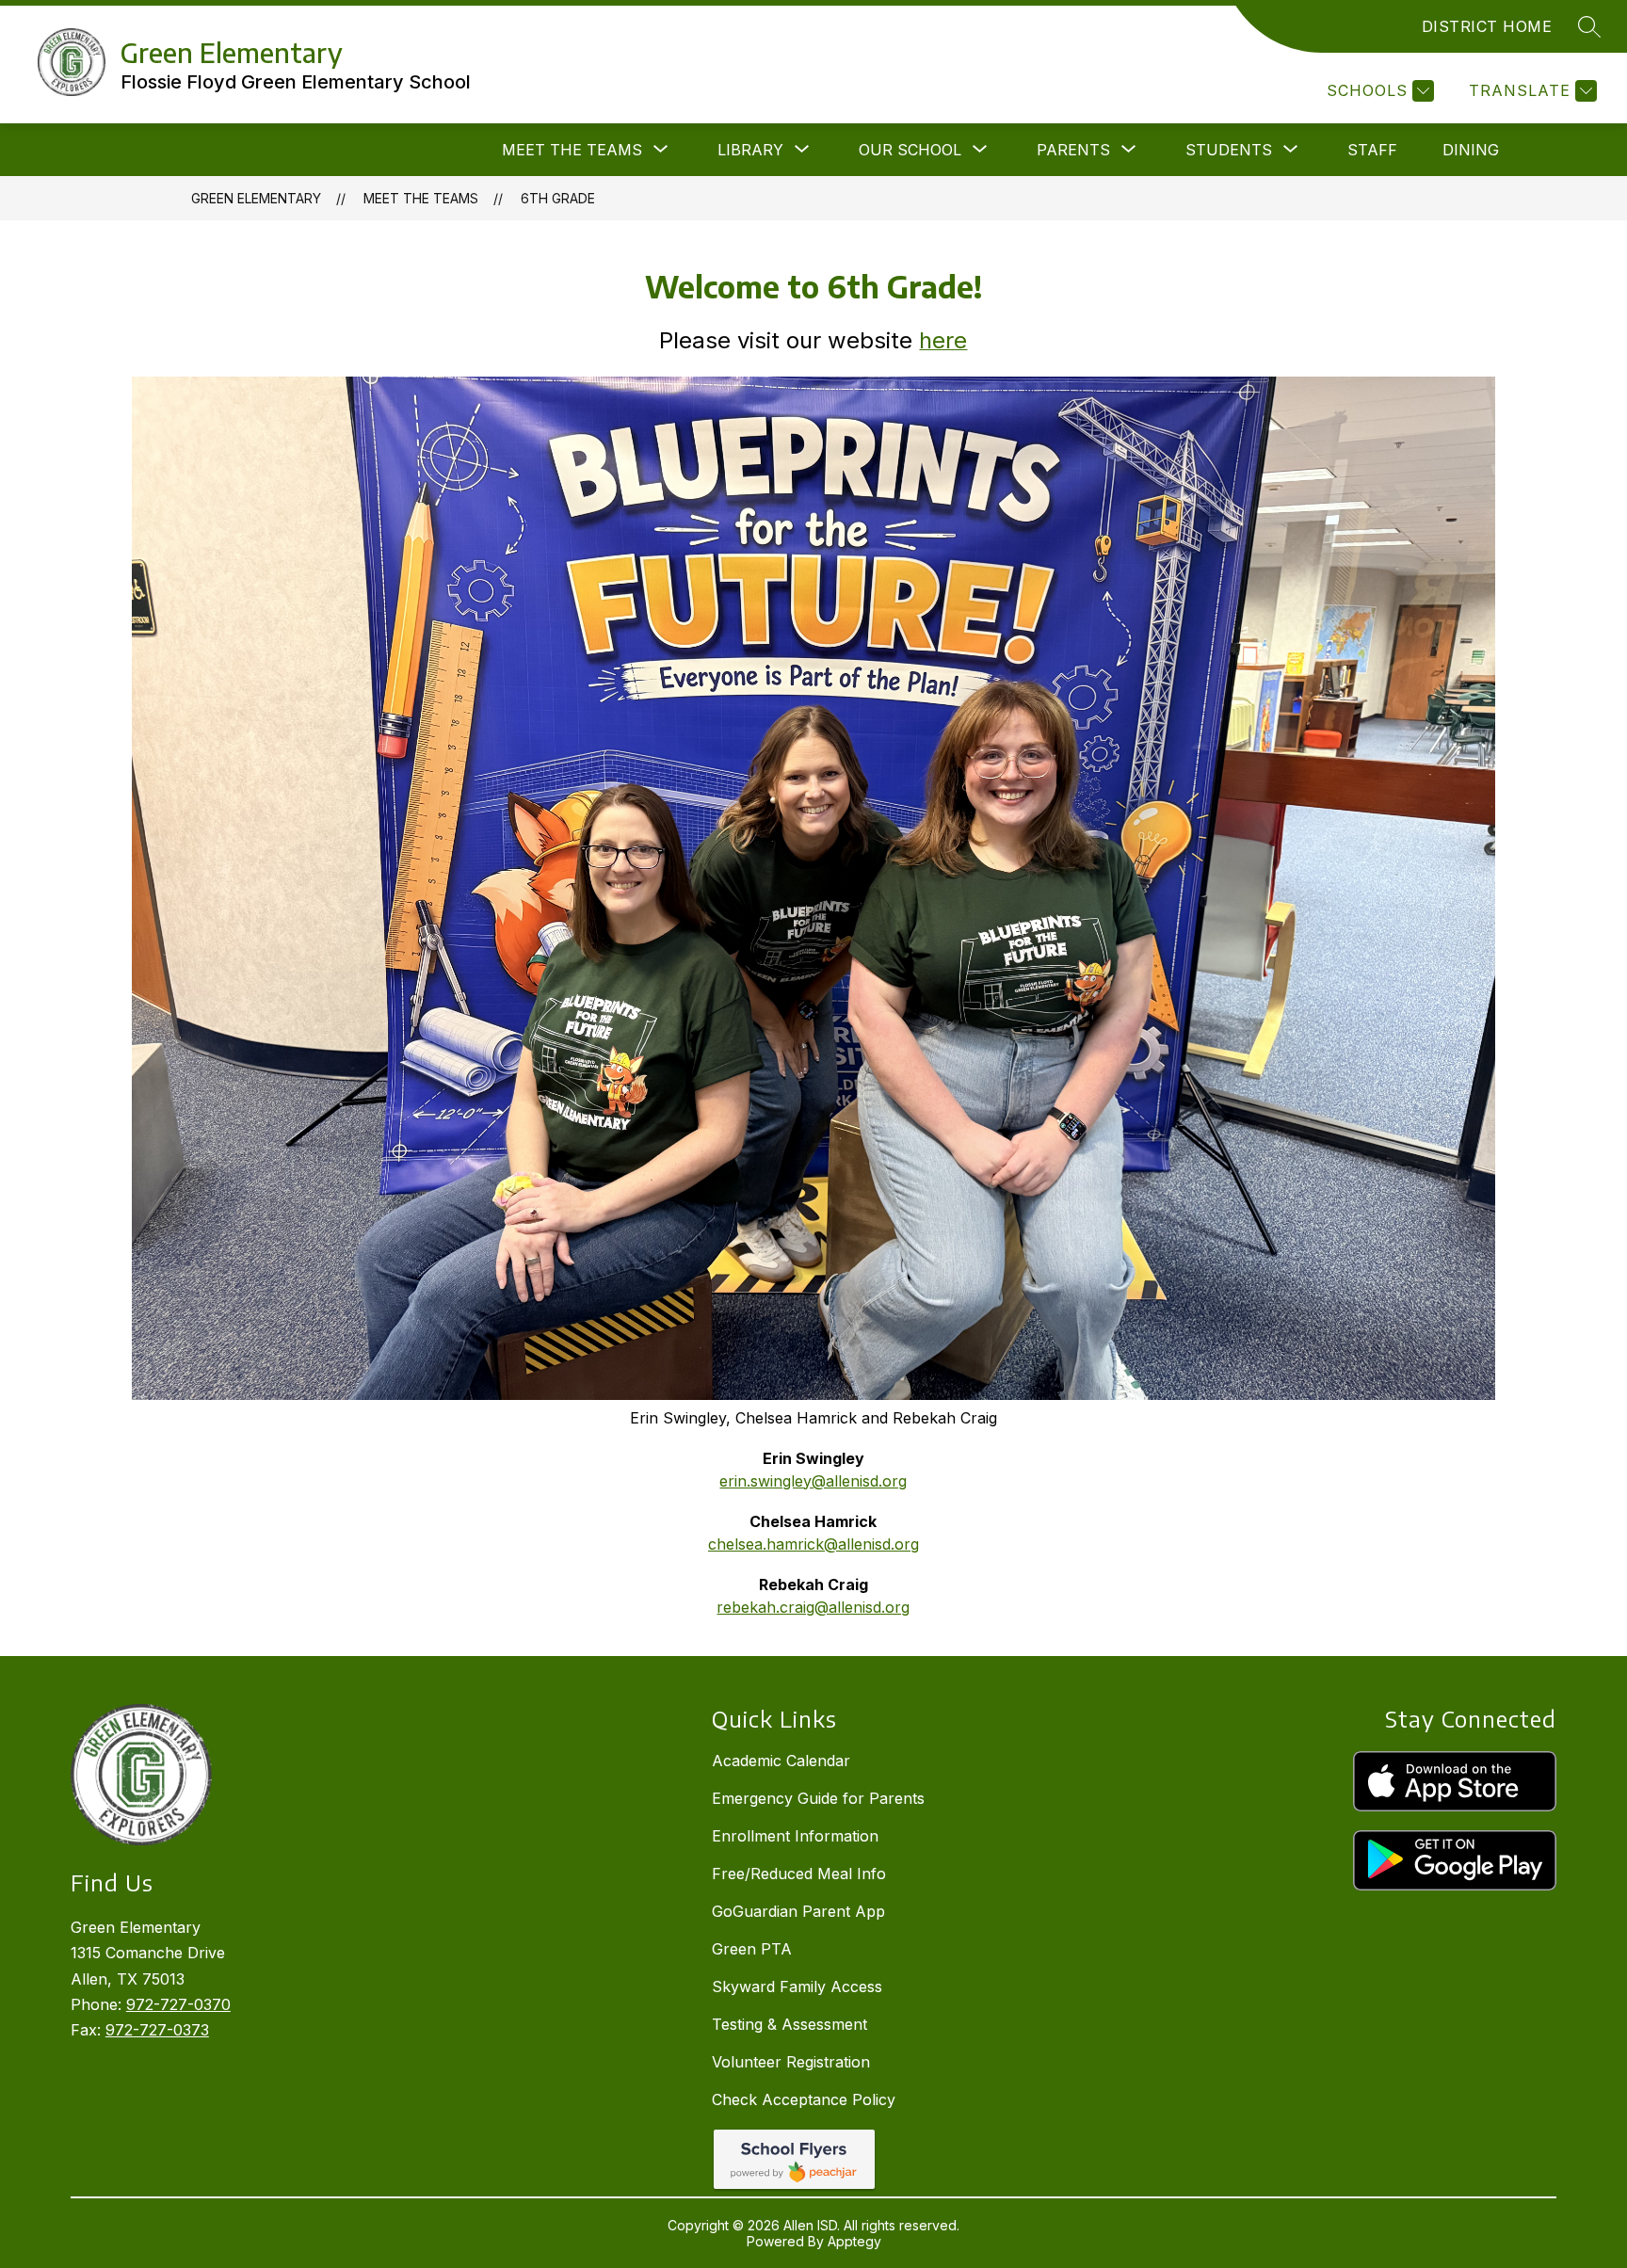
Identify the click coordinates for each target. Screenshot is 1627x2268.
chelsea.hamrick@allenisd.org (813, 1544)
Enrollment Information (795, 1836)
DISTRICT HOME (1487, 26)
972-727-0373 (157, 2030)
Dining (1471, 150)
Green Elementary (256, 198)
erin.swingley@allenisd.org (813, 1481)
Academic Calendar (781, 1761)
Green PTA (752, 1949)
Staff (1372, 150)
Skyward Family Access (797, 1987)
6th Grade (558, 198)
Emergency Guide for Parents (818, 1798)
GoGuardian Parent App (798, 1911)
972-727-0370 (178, 2004)
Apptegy (854, 2241)
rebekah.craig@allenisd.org (813, 1607)
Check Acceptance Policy (804, 2099)
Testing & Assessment (789, 2024)
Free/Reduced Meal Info (799, 1874)
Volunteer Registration (791, 2062)
